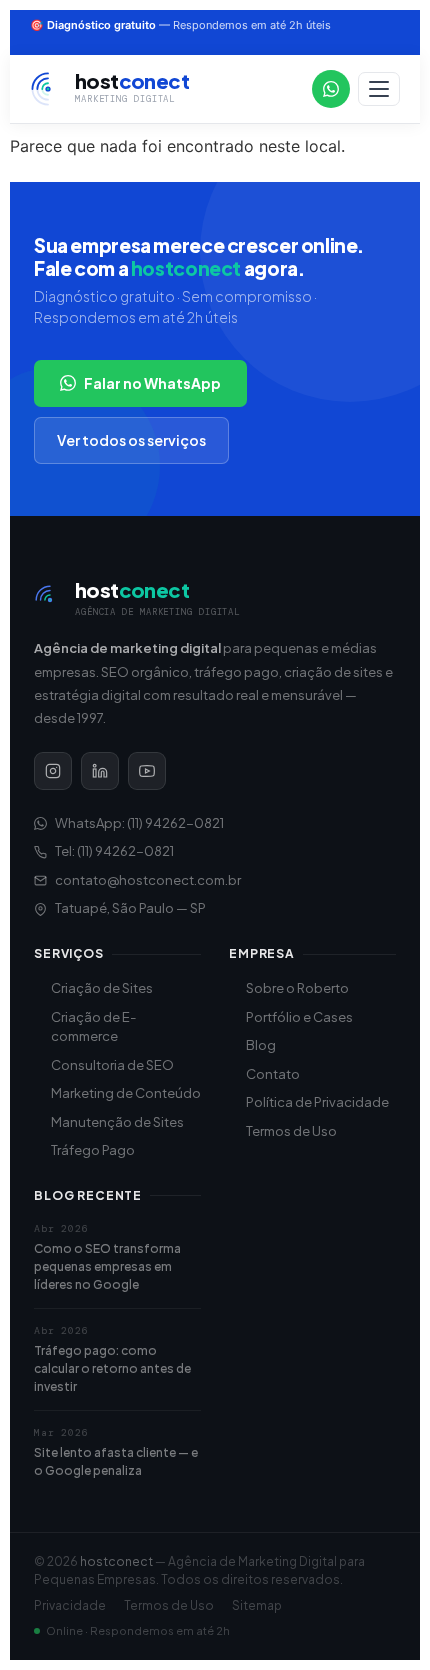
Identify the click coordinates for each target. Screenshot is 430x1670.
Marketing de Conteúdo (126, 1093)
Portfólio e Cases (299, 1017)
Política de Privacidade (317, 1102)
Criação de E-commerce (93, 1027)
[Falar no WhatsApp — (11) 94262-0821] (331, 89)
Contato (273, 1074)
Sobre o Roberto (297, 988)
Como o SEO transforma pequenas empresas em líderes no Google (107, 1266)
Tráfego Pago (93, 1150)
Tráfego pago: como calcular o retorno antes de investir (112, 1368)
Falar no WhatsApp (152, 383)
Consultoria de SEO (112, 1065)
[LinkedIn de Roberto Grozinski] (100, 771)
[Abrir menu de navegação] (379, 89)
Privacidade (70, 1605)
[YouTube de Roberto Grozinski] (147, 771)
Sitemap (257, 1605)
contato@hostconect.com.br (148, 880)
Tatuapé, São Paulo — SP (130, 908)
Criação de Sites (102, 988)
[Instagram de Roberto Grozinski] (53, 771)
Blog (261, 1045)
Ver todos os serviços (131, 440)
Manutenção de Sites (117, 1122)
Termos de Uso (291, 1131)
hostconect (116, 1561)
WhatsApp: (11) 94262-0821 (139, 823)
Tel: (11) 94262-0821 (114, 851)
